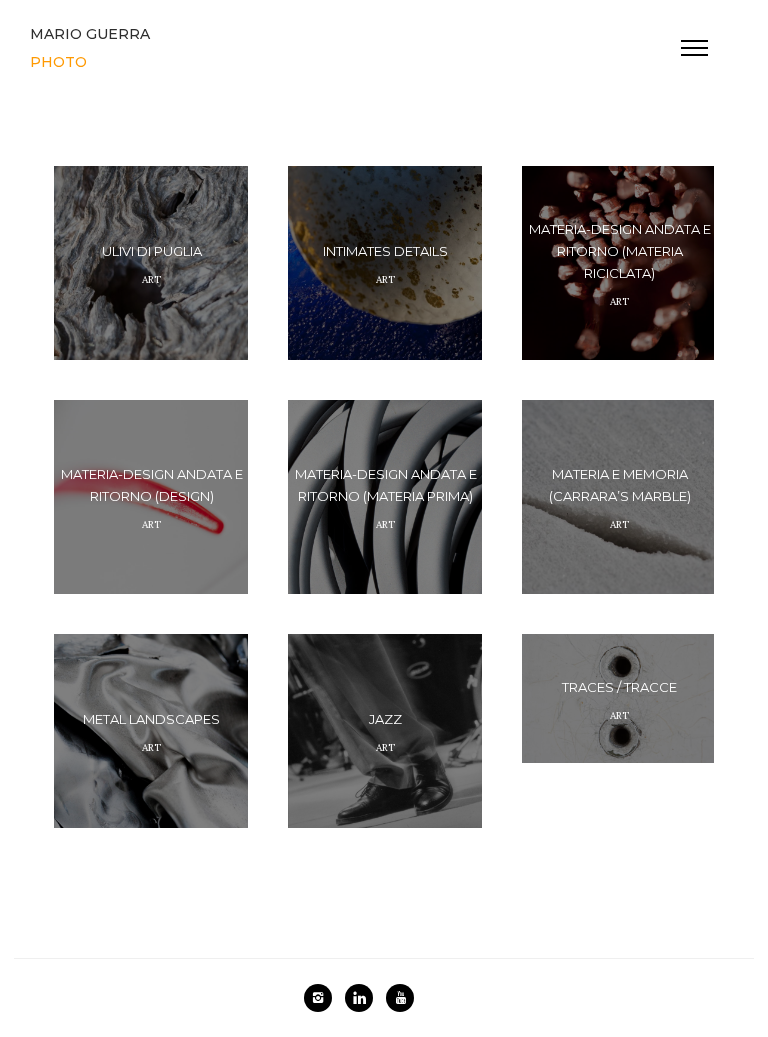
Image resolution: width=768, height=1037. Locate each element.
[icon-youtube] (400, 998)
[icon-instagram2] (323, 998)
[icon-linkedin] (364, 998)
